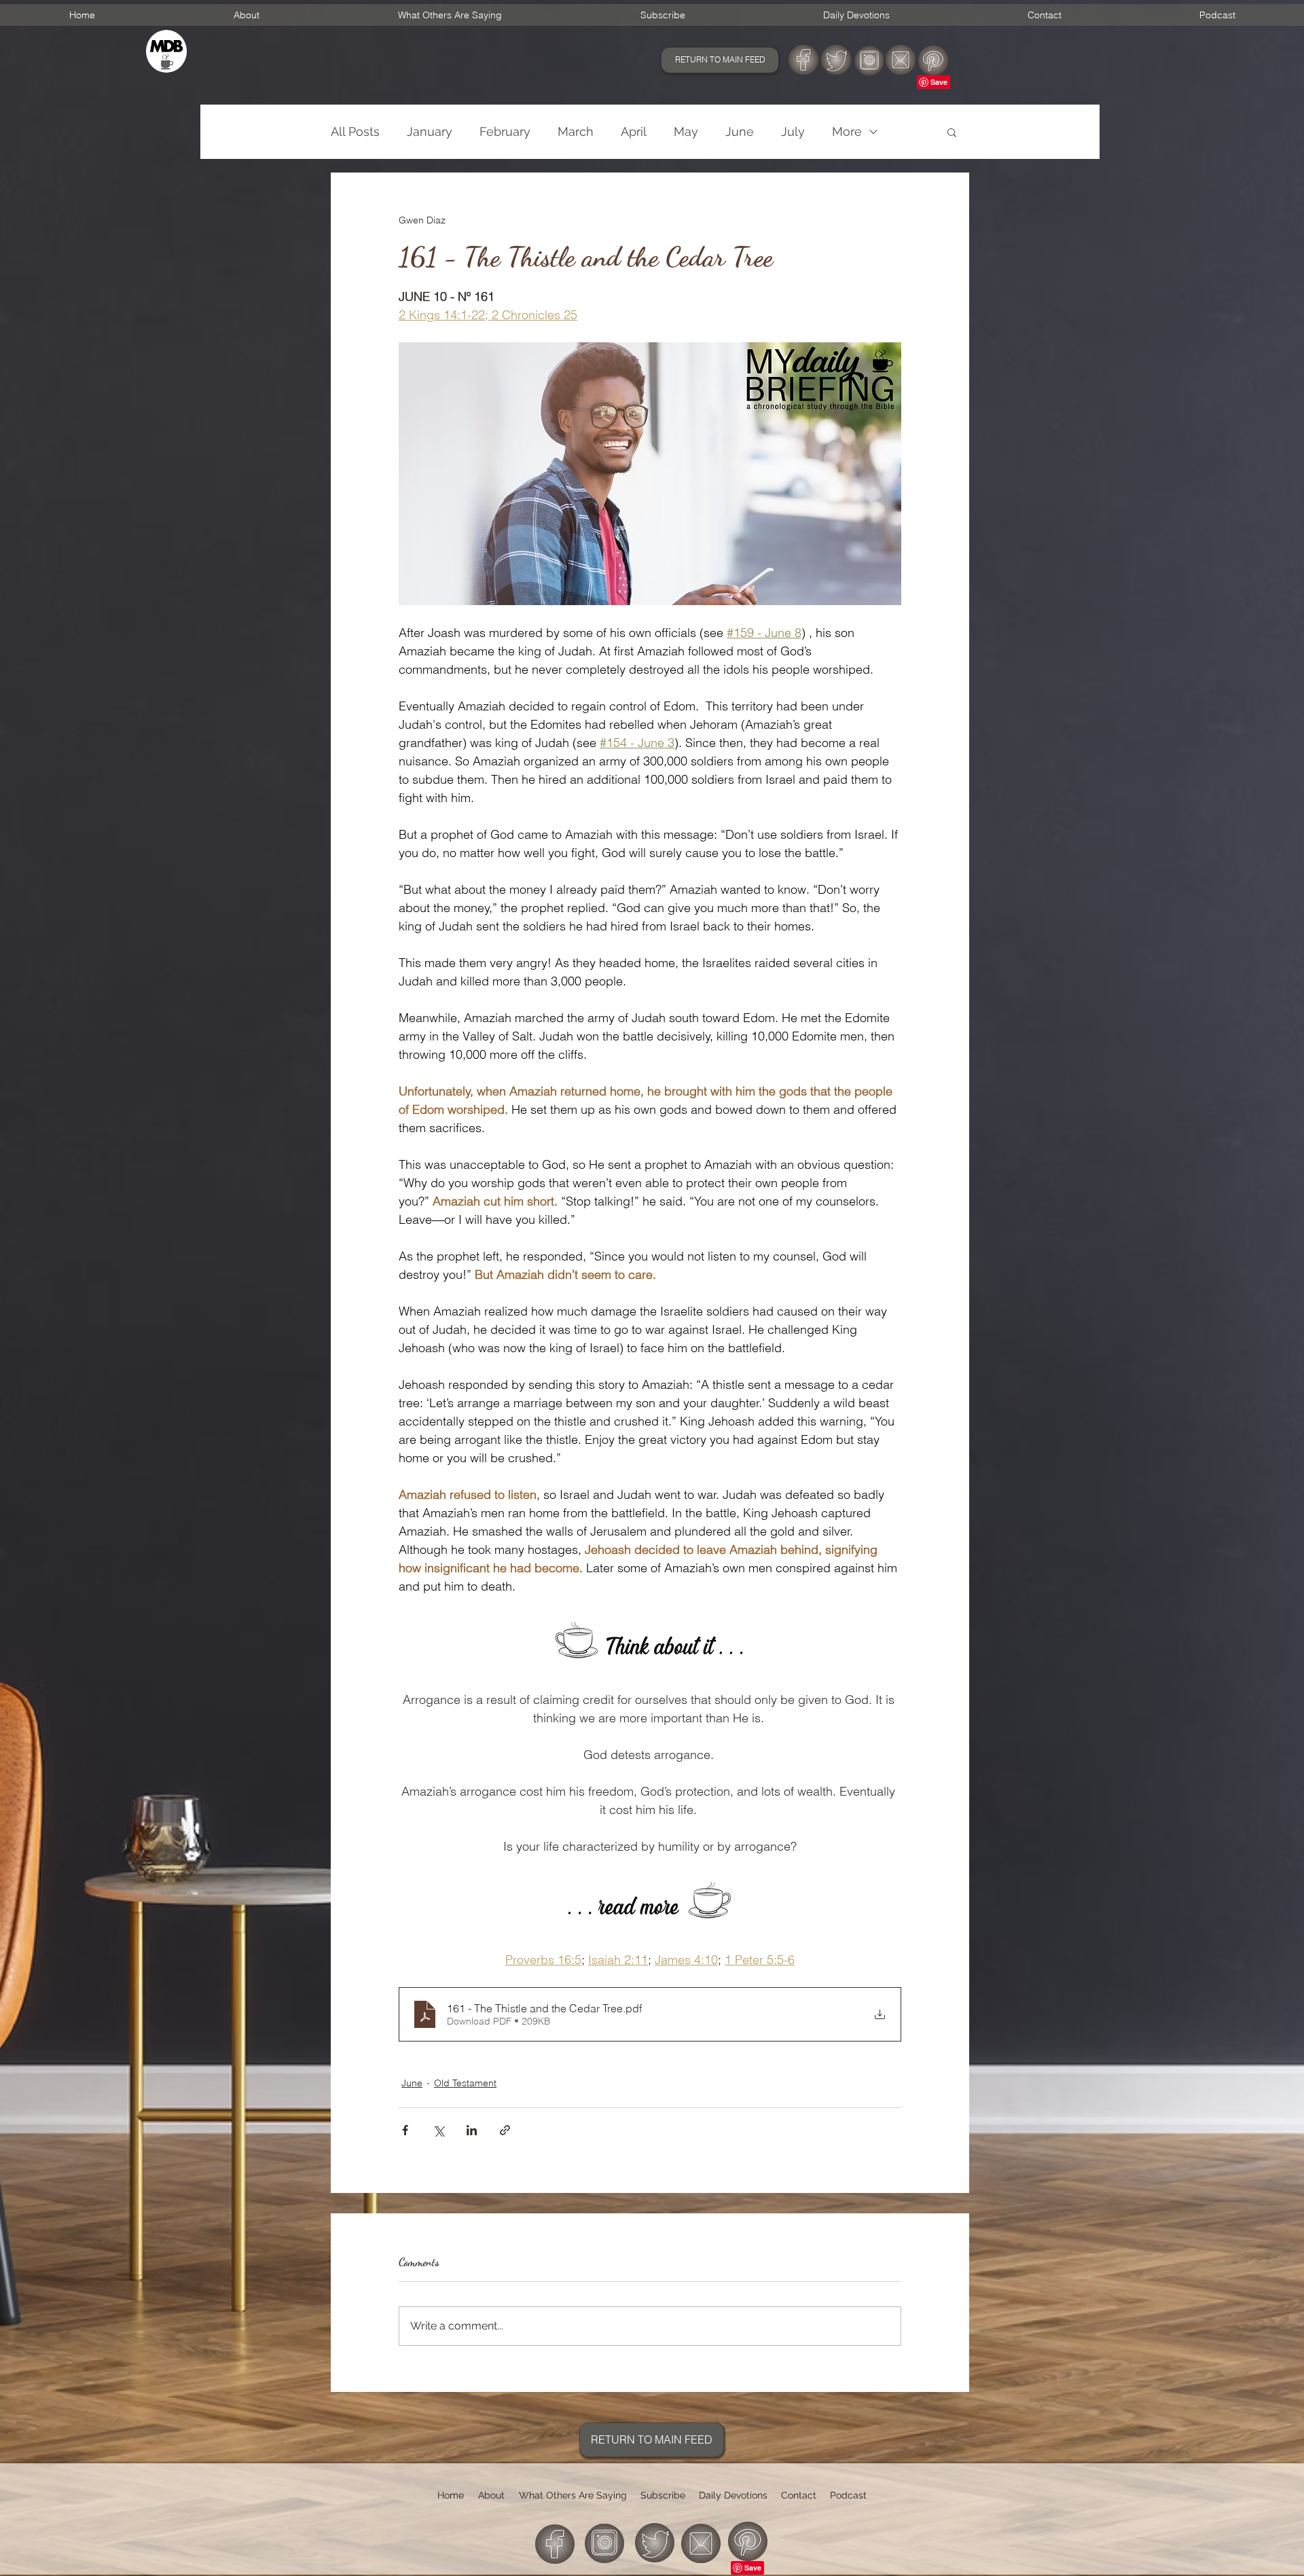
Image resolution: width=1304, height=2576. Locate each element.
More (847, 131)
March (576, 131)
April (634, 131)
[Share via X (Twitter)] (438, 2130)
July (793, 131)
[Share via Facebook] (405, 2130)
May (686, 131)
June (740, 131)
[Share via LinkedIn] (472, 2130)
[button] (952, 132)
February (505, 131)
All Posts (355, 131)
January (430, 131)
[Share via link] (505, 2130)
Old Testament (465, 2083)
